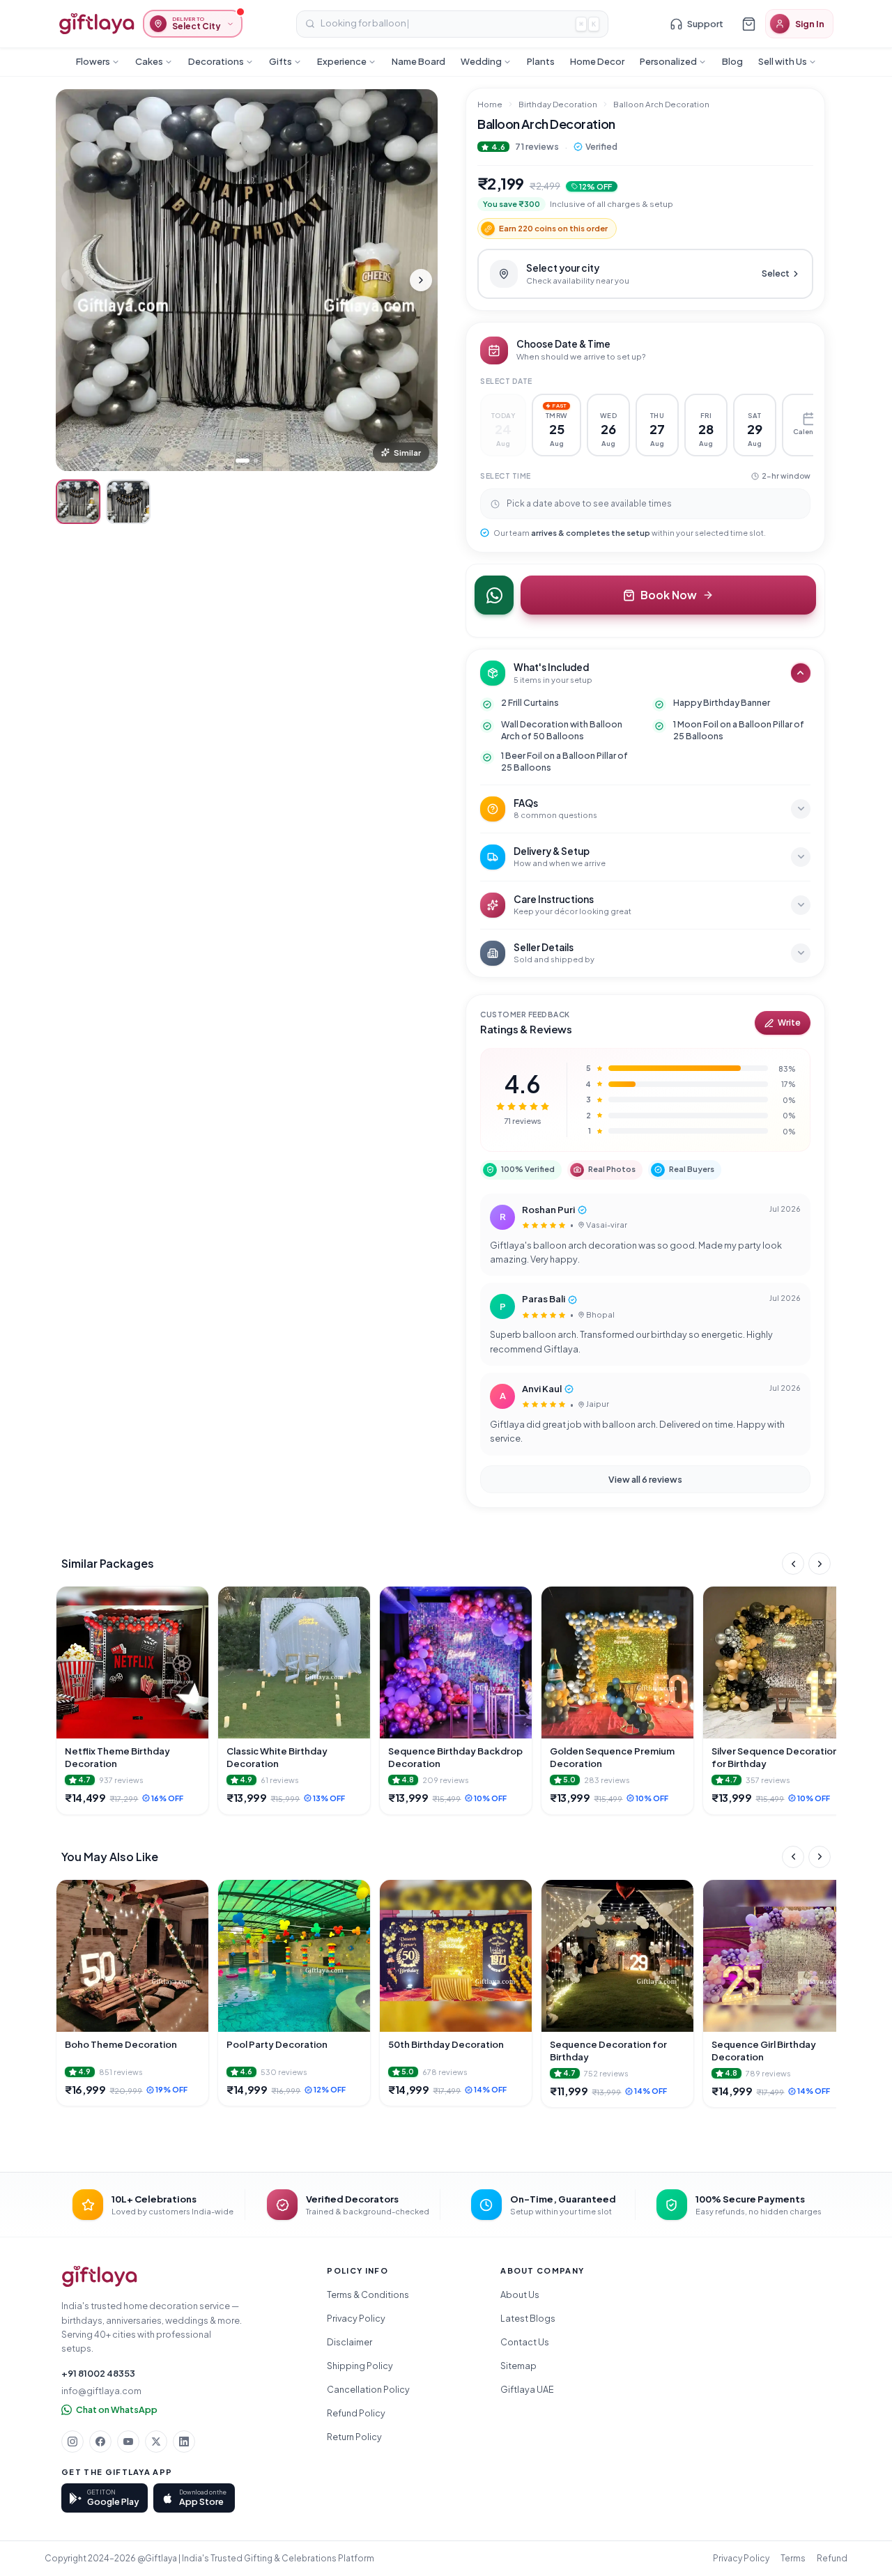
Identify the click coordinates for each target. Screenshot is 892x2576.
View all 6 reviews (645, 1479)
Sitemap (518, 2366)
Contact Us (525, 2342)
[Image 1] (243, 461)
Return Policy (354, 2437)
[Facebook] (100, 2442)
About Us (520, 2295)
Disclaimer (349, 2342)
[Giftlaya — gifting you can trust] (97, 24)
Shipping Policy (360, 2366)
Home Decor (597, 61)
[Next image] (421, 280)
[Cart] (748, 24)
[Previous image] (72, 280)
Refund (832, 2558)
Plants (541, 61)
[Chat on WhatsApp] (494, 595)
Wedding (481, 61)
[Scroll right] (820, 1564)
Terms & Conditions (368, 2295)
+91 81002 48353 (98, 2373)
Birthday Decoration (558, 104)
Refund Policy (356, 2413)
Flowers (93, 61)
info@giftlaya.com (101, 2391)
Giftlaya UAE (527, 2389)
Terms (793, 2558)
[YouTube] (128, 2442)
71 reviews (537, 146)
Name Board (418, 61)
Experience (342, 61)
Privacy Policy (356, 2318)
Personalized (668, 61)
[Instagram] (72, 2442)
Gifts (280, 61)
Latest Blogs (528, 2318)
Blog (732, 61)
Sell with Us (783, 61)
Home (490, 104)
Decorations (216, 61)
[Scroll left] (793, 1564)
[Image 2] (256, 461)
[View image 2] (128, 502)
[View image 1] (78, 502)
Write (789, 1023)
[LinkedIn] (184, 2442)
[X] (156, 2442)
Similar (407, 453)
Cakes (149, 61)
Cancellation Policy (368, 2389)
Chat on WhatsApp (117, 2409)
